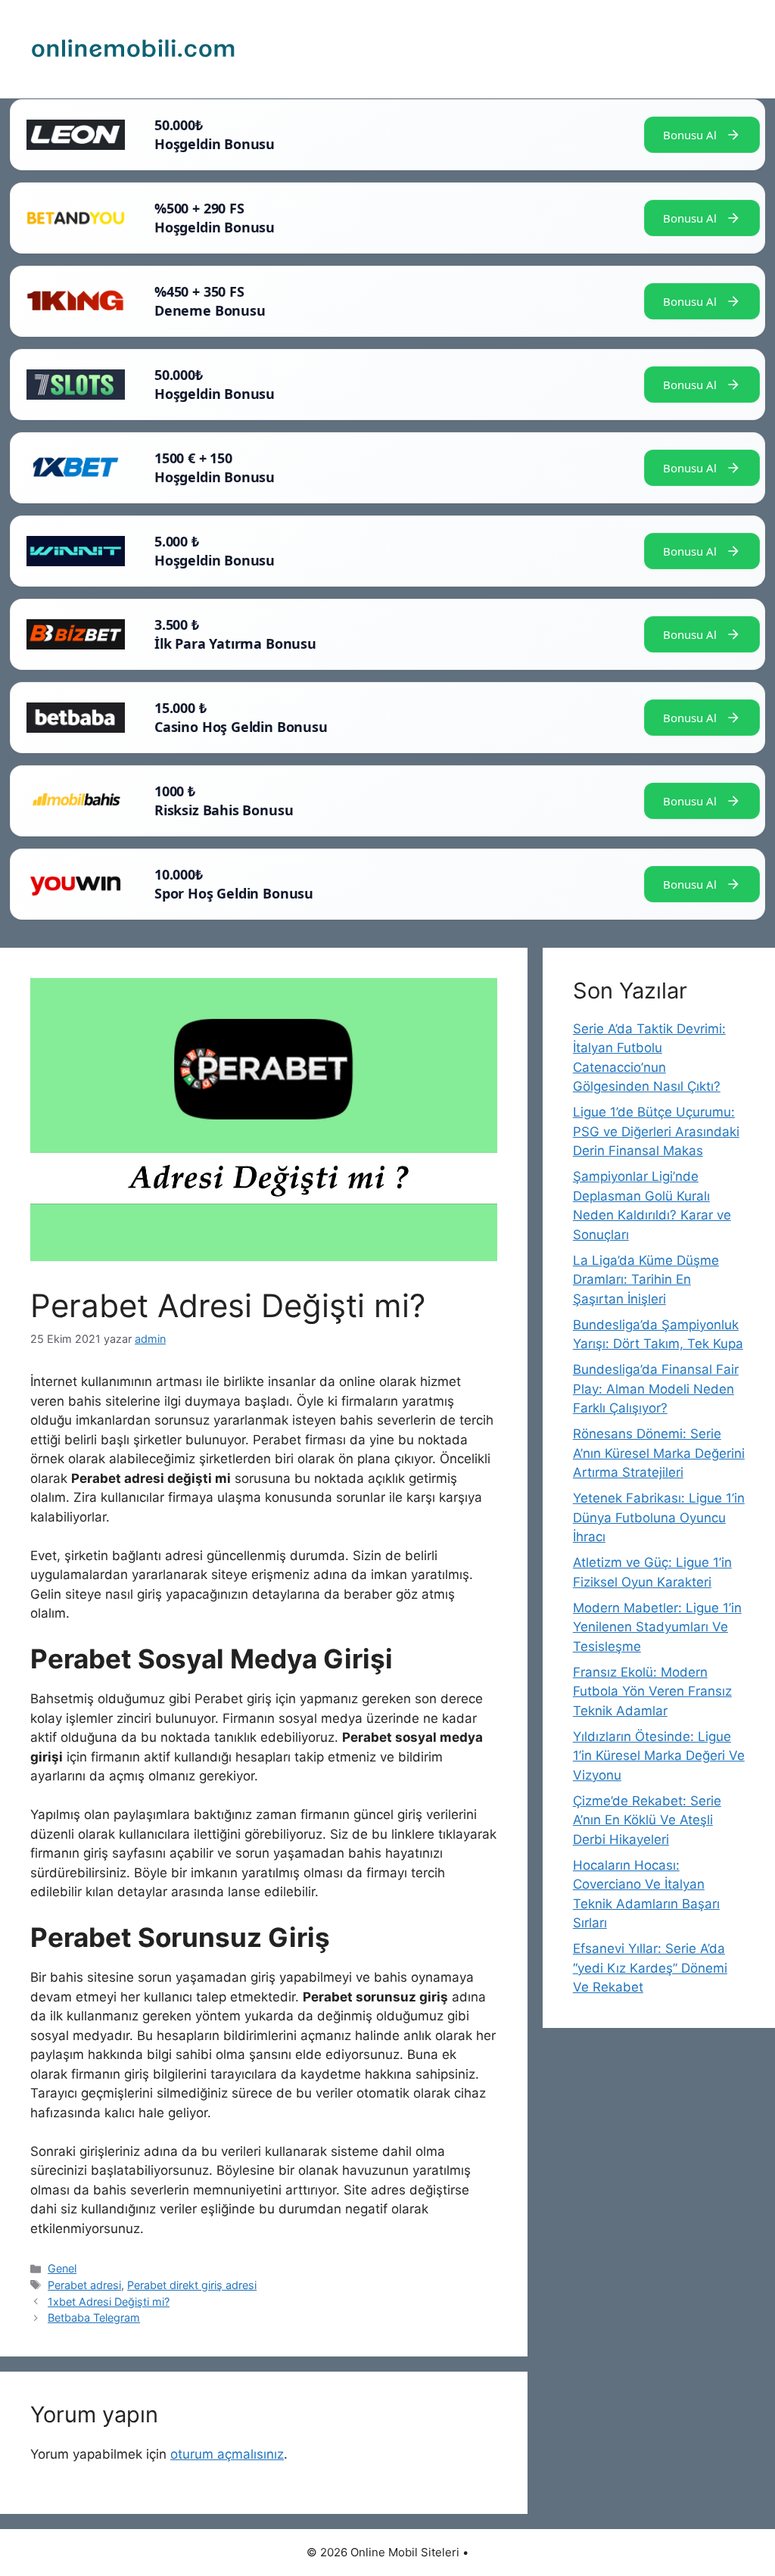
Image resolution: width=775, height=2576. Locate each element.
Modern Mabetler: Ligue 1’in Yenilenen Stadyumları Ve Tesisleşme (657, 1627)
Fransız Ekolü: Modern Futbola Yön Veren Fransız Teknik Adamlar (652, 1691)
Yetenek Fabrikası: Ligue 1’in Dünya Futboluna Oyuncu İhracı (659, 1517)
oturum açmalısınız (227, 2454)
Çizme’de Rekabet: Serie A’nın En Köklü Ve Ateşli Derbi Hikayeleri (647, 1820)
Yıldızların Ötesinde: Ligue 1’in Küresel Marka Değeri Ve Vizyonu (659, 1756)
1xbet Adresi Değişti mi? (109, 2302)
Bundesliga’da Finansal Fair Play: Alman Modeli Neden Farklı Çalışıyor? (656, 1389)
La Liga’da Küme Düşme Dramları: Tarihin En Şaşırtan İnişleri (646, 1280)
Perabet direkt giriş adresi (192, 2285)
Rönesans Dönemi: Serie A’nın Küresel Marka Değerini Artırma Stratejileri (659, 1453)
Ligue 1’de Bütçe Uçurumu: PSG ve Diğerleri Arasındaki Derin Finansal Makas (656, 1131)
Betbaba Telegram (94, 2317)
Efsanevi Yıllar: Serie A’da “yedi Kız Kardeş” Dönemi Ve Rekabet (650, 1968)
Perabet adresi (84, 2285)
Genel (62, 2268)
